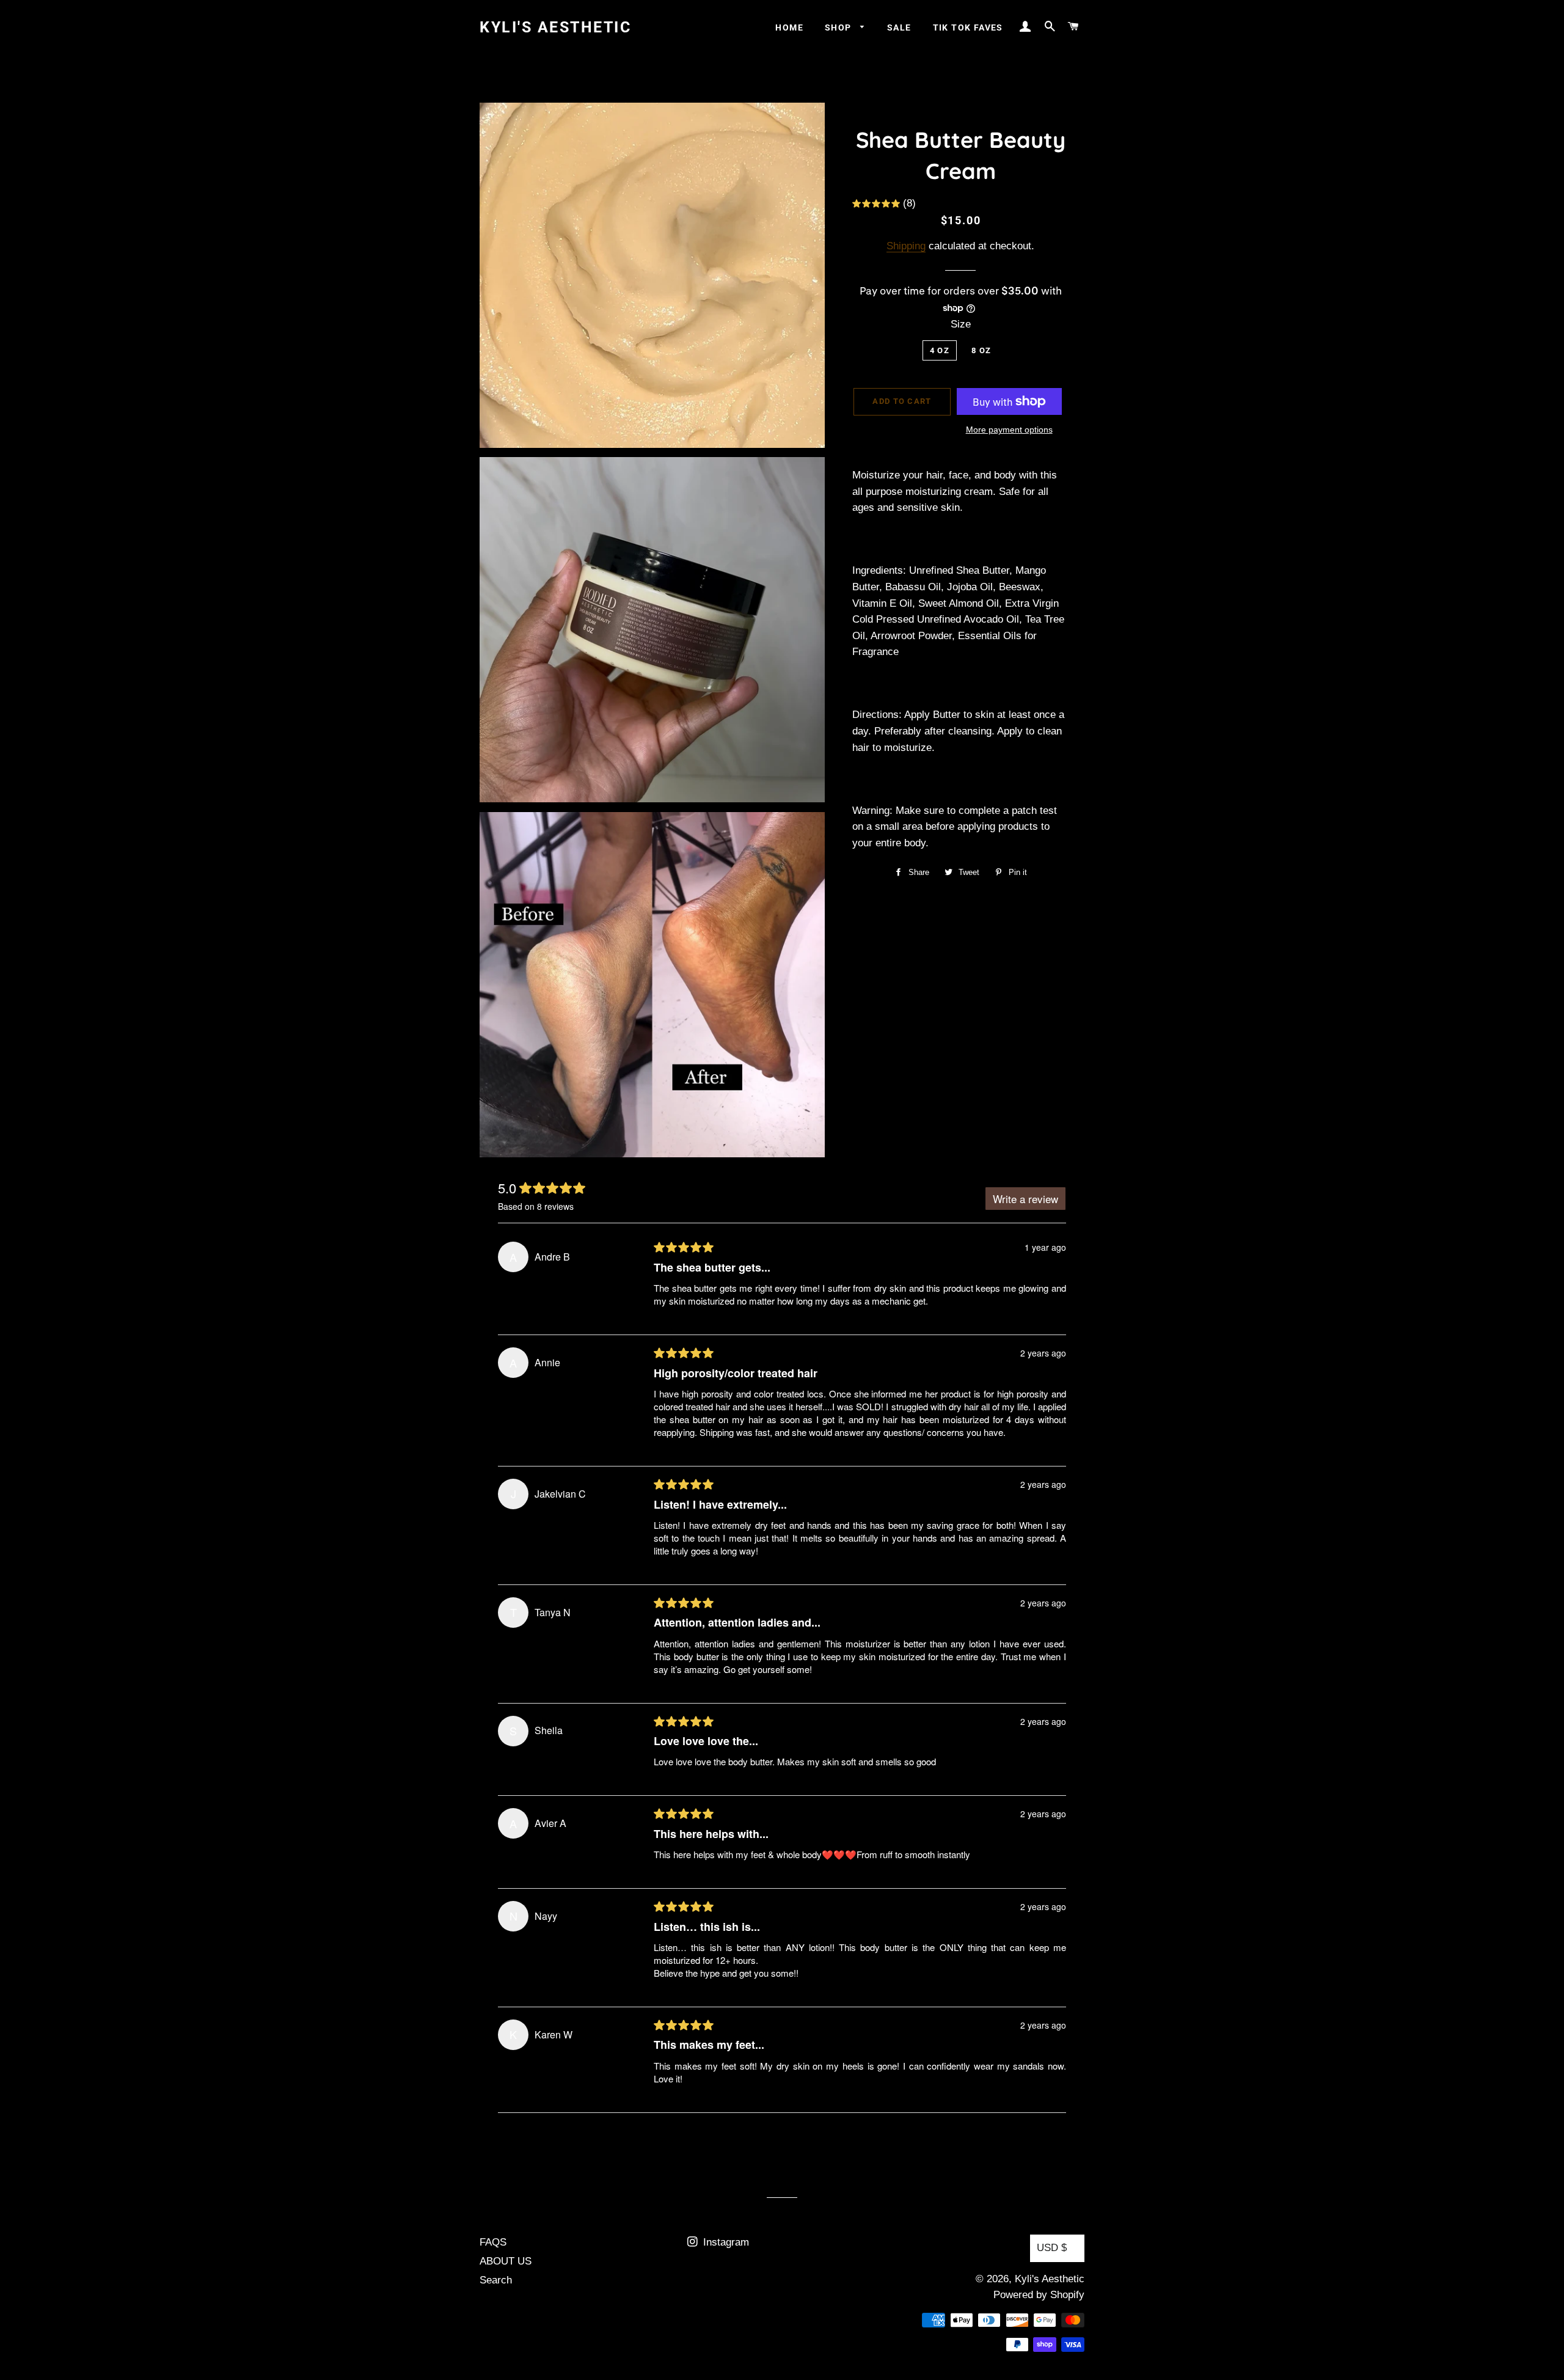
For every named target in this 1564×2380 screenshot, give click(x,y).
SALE (899, 27)
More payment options (1009, 430)
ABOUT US (506, 2261)
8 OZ (981, 350)
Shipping (906, 246)
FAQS (493, 2242)
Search (496, 2280)
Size (961, 324)
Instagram (725, 2242)
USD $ (1052, 2248)
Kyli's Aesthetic (555, 27)
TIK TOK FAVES (968, 27)
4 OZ (940, 350)
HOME (789, 27)
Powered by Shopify (1039, 2295)
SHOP (839, 27)
